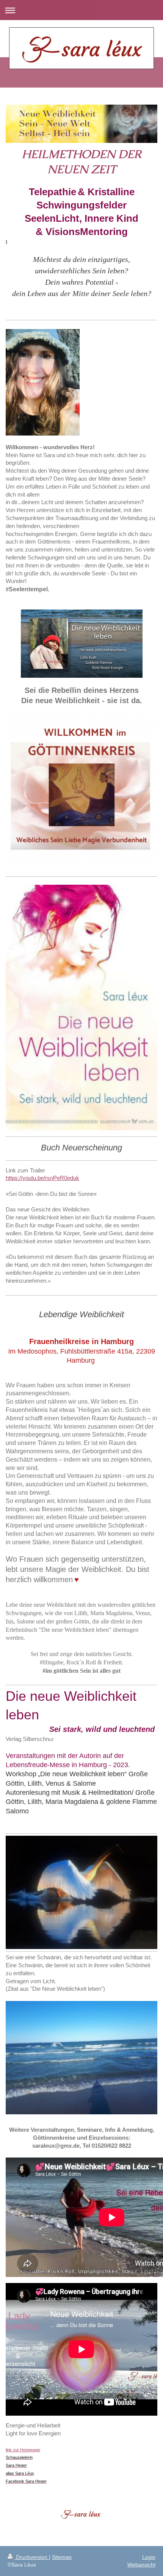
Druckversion (32, 2557)
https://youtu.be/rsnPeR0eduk (42, 1178)
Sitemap (62, 2557)
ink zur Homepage (23, 2450)
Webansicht (141, 2565)
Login (149, 2557)
